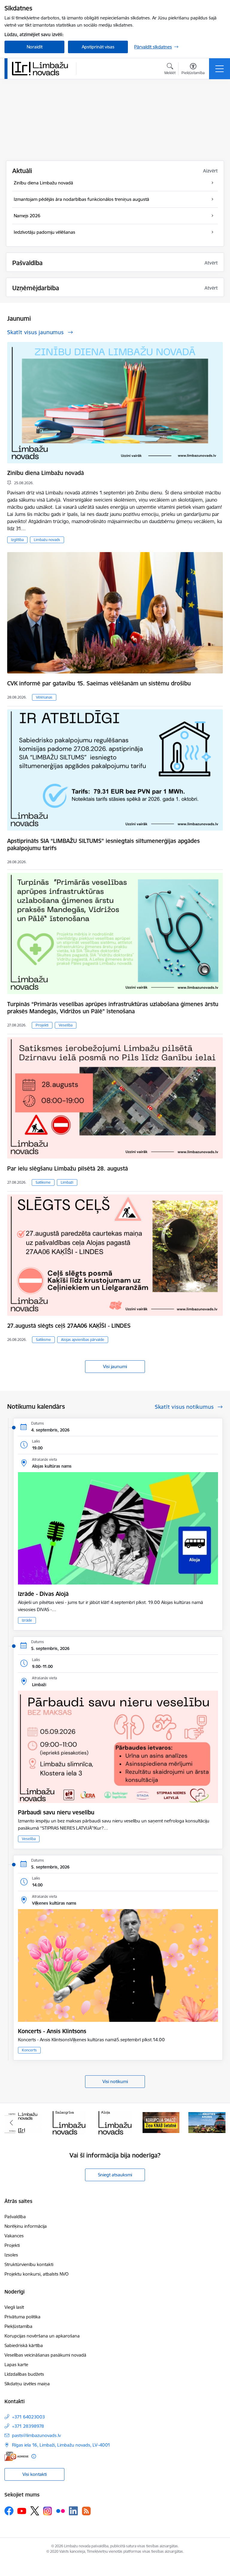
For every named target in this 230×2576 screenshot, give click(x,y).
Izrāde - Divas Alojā (43, 1594)
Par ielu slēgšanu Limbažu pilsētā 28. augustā (68, 1168)
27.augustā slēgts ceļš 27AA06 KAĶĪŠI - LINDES (69, 1326)
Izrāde (27, 1620)
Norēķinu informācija (26, 2226)
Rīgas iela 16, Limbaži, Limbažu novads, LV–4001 (61, 2445)
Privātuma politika (22, 2317)
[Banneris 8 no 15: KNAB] (115, 2122)
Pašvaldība (15, 2217)
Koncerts (29, 2050)
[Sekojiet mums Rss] (86, 2511)
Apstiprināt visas (98, 47)
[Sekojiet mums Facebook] (9, 2511)
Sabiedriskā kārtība (24, 2345)
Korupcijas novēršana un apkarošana (42, 2336)
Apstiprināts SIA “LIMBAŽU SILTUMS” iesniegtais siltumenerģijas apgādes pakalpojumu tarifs (103, 844)
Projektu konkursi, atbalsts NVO (37, 2274)
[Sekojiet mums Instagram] (48, 2511)
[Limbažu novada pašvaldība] (42, 68)
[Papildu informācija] (34, 2456)
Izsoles (11, 2255)
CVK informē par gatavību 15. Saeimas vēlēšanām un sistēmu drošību (99, 683)
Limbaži (67, 1182)
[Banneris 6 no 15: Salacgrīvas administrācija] (23, 2122)
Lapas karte (16, 2365)
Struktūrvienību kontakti (29, 2264)
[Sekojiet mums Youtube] (22, 2511)
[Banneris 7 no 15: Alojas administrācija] (69, 2122)
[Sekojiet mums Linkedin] (73, 2511)
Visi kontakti (35, 2474)
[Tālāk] (218, 2123)
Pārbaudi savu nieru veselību (56, 1812)
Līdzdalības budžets (24, 2374)
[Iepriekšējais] (12, 2123)
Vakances (14, 2236)
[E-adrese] (16, 2456)
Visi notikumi (115, 2081)
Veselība (66, 1025)
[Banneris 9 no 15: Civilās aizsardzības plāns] (161, 2122)
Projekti (42, 1025)
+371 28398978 (28, 2426)
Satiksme (43, 1182)
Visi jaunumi (115, 1366)
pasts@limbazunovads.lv (36, 2435)
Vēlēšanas (44, 697)
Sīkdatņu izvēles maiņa (27, 2384)
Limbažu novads (47, 540)
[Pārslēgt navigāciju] (220, 69)
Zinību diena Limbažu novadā (46, 473)
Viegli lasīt (14, 2307)
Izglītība (17, 540)
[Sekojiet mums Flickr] (60, 2511)
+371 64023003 (28, 2417)
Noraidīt (35, 47)
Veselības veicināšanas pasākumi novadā (45, 2355)
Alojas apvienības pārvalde (83, 1340)
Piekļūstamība (18, 2326)
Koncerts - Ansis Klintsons (52, 2031)
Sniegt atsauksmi (115, 2175)
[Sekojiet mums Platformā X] (35, 2511)
